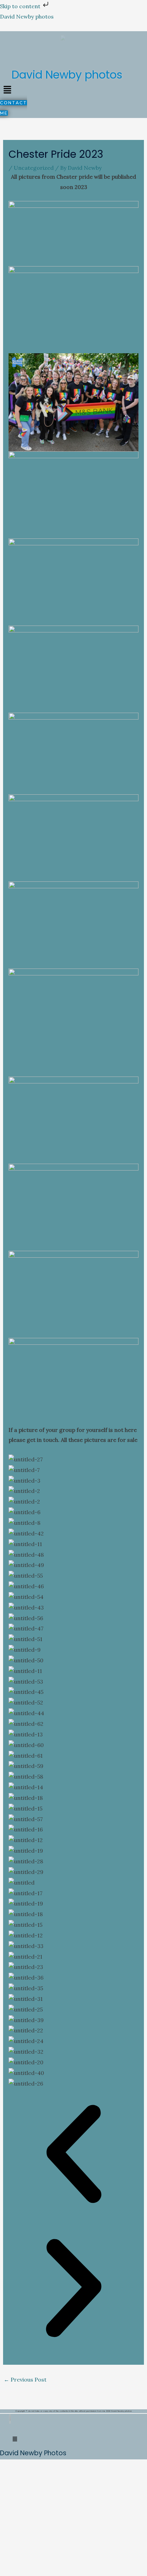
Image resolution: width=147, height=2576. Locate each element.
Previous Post (25, 2379)
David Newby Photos (33, 2453)
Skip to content (21, 6)
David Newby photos (27, 16)
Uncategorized (34, 168)
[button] (7, 90)
